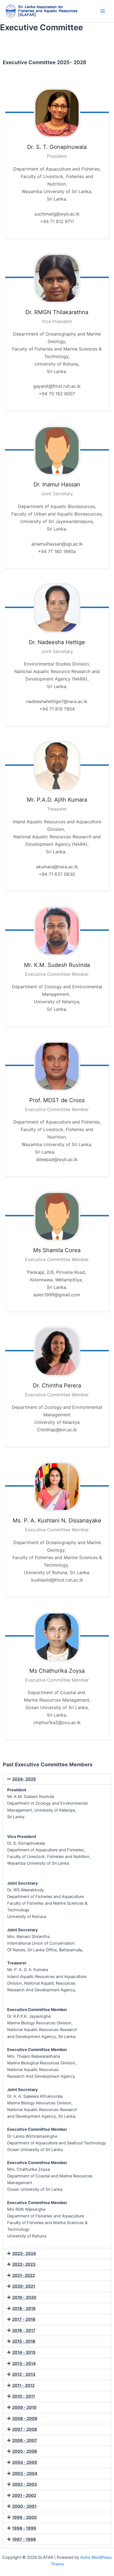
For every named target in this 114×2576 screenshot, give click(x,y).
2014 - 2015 (24, 2352)
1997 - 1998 (24, 2539)
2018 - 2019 (24, 2309)
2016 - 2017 (24, 2330)
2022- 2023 (24, 2264)
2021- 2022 (24, 2275)
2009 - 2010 (24, 2407)
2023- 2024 (24, 2254)
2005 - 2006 (25, 2451)
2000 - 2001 (24, 2506)
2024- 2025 (24, 1779)
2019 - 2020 (24, 2297)
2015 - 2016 (24, 2341)
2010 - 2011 (24, 2396)
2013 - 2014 (24, 2364)
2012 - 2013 (24, 2374)
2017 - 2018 (24, 2319)
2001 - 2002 (24, 2495)
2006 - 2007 (25, 2440)
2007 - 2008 (25, 2429)
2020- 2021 (24, 2286)
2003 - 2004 (25, 2474)
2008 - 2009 (25, 2419)
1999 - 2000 (24, 2517)
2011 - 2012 (23, 2385)
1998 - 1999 (24, 2528)
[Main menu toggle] (103, 11)
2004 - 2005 (25, 2462)
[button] (57, 1779)
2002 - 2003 (25, 2484)
